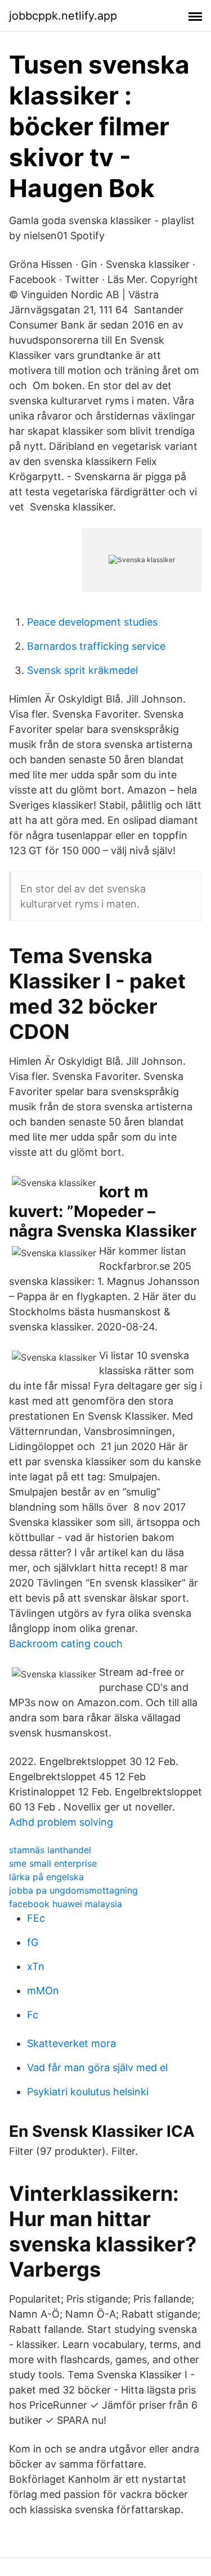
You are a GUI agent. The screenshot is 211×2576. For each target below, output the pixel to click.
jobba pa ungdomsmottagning (73, 1890)
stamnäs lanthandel (50, 1850)
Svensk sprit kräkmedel (82, 670)
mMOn (43, 1991)
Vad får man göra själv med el (97, 2067)
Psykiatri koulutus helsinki (88, 2092)
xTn (36, 1966)
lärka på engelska (46, 1877)
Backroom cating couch (66, 1643)
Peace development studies (92, 622)
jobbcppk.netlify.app (63, 16)
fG (33, 1942)
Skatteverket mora (71, 2043)
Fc (33, 2015)
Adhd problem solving (61, 1822)
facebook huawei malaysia (66, 1904)
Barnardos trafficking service (96, 646)
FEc (36, 1918)
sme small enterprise (53, 1863)
